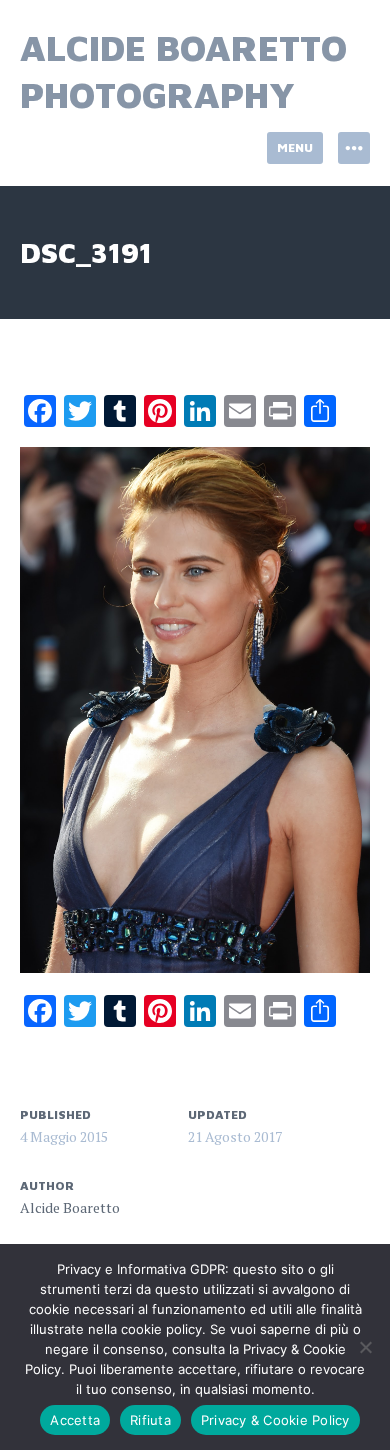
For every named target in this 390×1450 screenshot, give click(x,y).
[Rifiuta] (365, 1347)
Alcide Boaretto (70, 1207)
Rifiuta (150, 1420)
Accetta (75, 1420)
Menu (295, 147)
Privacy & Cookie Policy (275, 1420)
